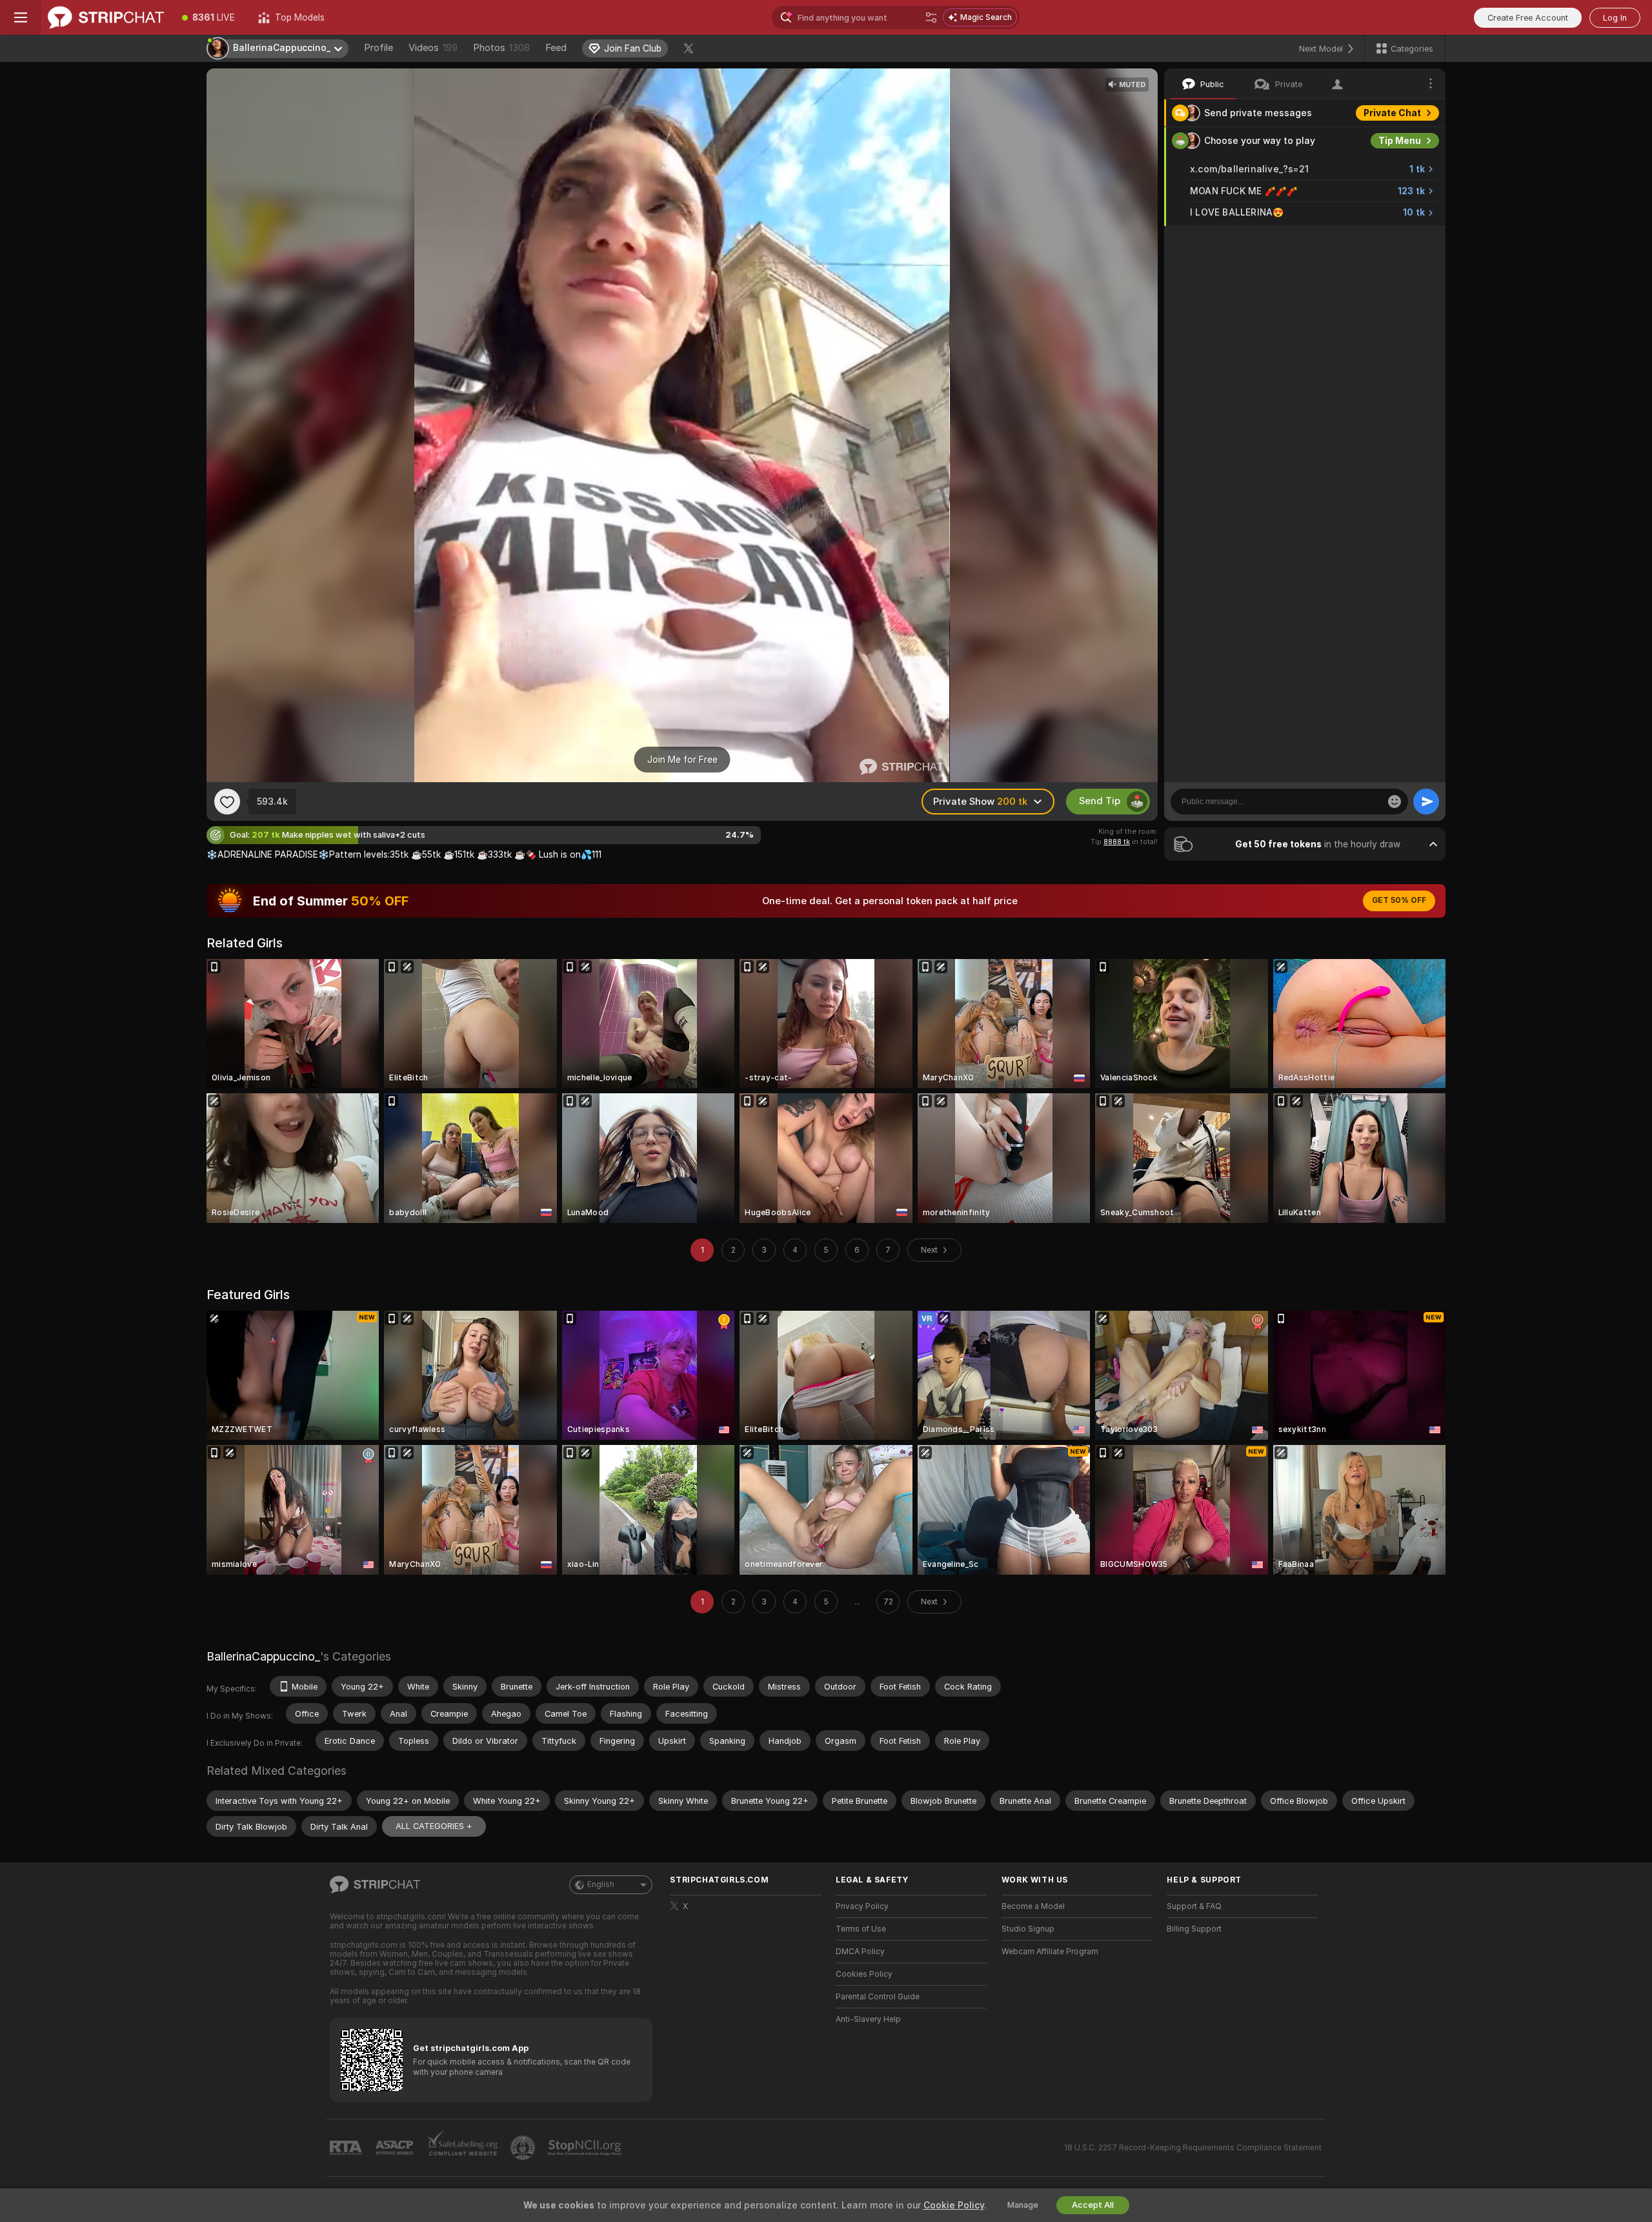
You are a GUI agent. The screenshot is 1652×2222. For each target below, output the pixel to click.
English (601, 1884)
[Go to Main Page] (106, 17)
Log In (1615, 18)
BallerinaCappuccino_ (263, 1656)
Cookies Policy (864, 1974)
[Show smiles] (1395, 802)
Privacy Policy (862, 1906)
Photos (501, 48)
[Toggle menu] (21, 17)
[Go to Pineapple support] (524, 2148)
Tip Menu (1400, 141)
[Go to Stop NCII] (586, 2148)
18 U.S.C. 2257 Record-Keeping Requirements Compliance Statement (1193, 2148)
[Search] (931, 17)
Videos (433, 48)
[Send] (1426, 802)
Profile (378, 48)
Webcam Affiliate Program (1050, 1952)
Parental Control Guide (878, 1997)
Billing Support (1194, 1929)
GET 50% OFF (1399, 900)
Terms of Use (861, 1929)
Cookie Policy (954, 2205)
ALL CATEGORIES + (434, 1826)
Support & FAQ (1194, 1906)
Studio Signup (1028, 1929)
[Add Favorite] (227, 802)
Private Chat (1392, 113)
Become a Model (1033, 1906)
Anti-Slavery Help (868, 2019)
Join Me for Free (682, 760)
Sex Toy (1403, 240)
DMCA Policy (860, 1952)
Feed (556, 48)
